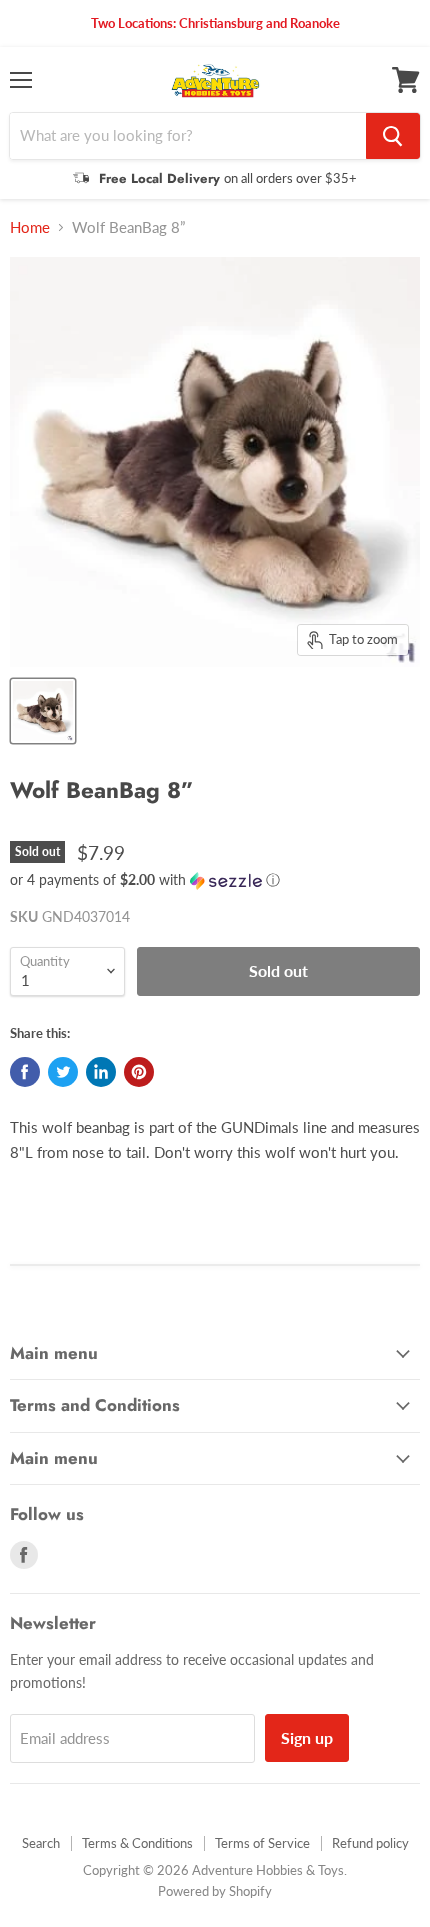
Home (30, 227)
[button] (215, 880)
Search (41, 1843)
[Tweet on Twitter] (63, 1072)
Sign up (307, 1737)
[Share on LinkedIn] (101, 1072)
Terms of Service (262, 1843)
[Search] (393, 136)
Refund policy (370, 1843)
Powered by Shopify (215, 1891)
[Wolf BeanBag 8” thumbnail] (43, 711)
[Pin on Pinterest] (139, 1072)
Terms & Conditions (137, 1843)
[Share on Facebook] (25, 1072)
